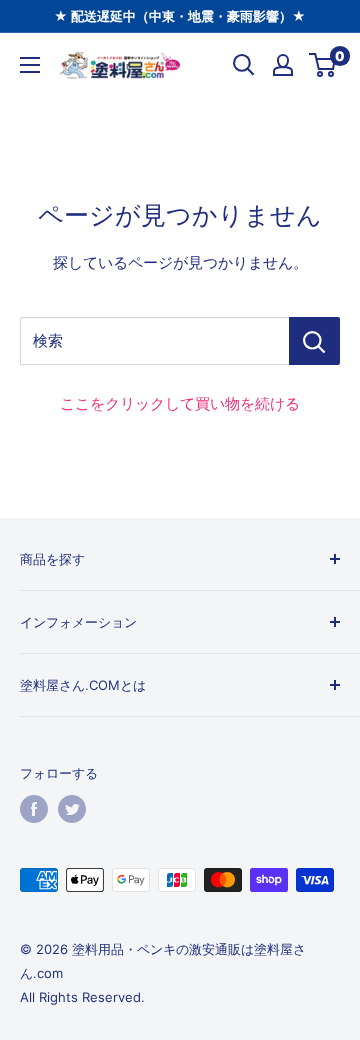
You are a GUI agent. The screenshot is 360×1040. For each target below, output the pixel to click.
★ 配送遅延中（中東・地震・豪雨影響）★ (180, 16)
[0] (323, 65)
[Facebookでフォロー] (34, 809)
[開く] (244, 65)
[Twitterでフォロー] (72, 809)
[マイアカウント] (283, 65)
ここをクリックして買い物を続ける (180, 403)
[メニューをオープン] (30, 65)
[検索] (314, 341)
